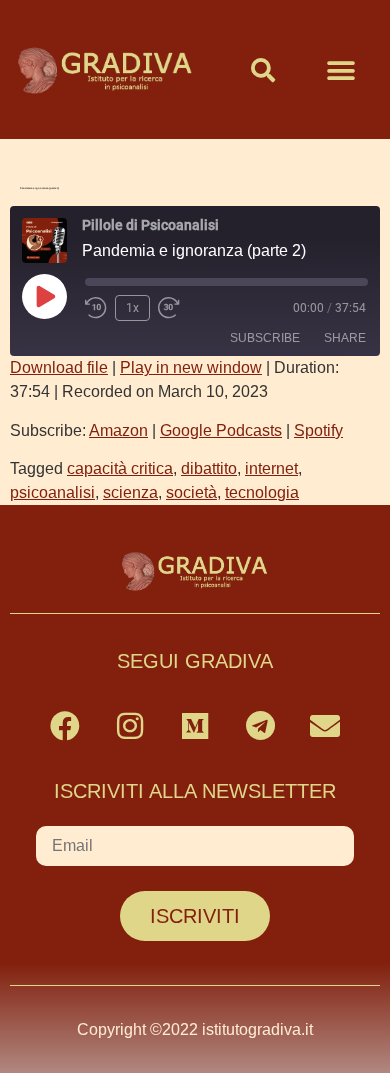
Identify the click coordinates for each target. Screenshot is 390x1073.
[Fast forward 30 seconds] (174, 308)
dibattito (209, 468)
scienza (130, 492)
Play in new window (191, 367)
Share (345, 338)
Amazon (118, 430)
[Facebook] (65, 726)
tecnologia (262, 492)
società (191, 492)
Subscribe (265, 338)
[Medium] (195, 726)
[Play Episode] (44, 296)
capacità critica (120, 468)
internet (271, 468)
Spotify (318, 430)
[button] (263, 70)
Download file (59, 367)
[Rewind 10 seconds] (96, 308)
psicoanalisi (52, 492)
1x (132, 308)
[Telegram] (260, 726)
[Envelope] (325, 726)
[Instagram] (130, 726)
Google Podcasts (221, 430)
